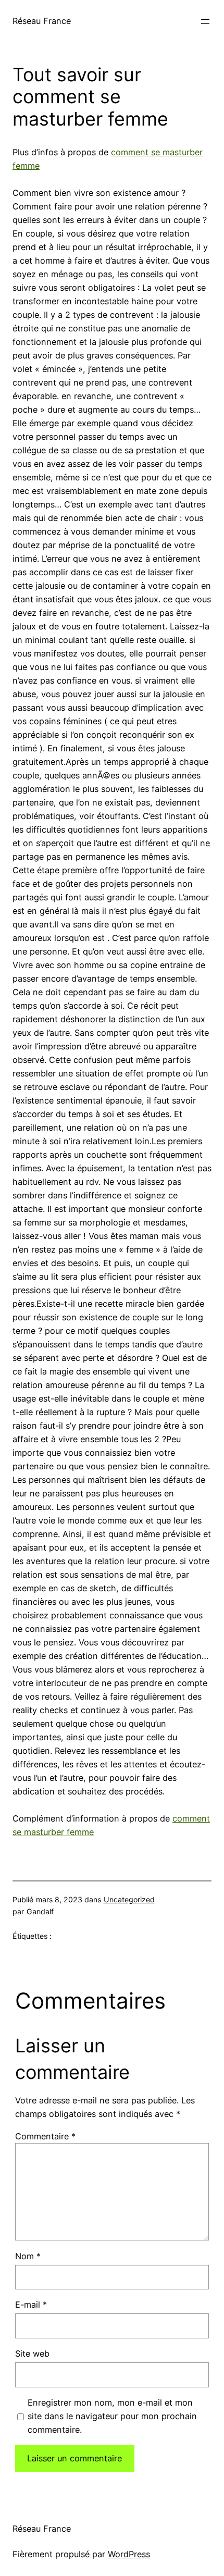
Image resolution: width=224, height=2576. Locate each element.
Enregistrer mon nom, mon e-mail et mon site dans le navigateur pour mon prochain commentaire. (112, 2416)
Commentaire (45, 2136)
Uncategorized (129, 1899)
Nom (28, 2256)
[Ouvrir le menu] (205, 21)
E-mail (31, 2305)
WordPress (129, 2554)
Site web (32, 2354)
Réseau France (42, 21)
